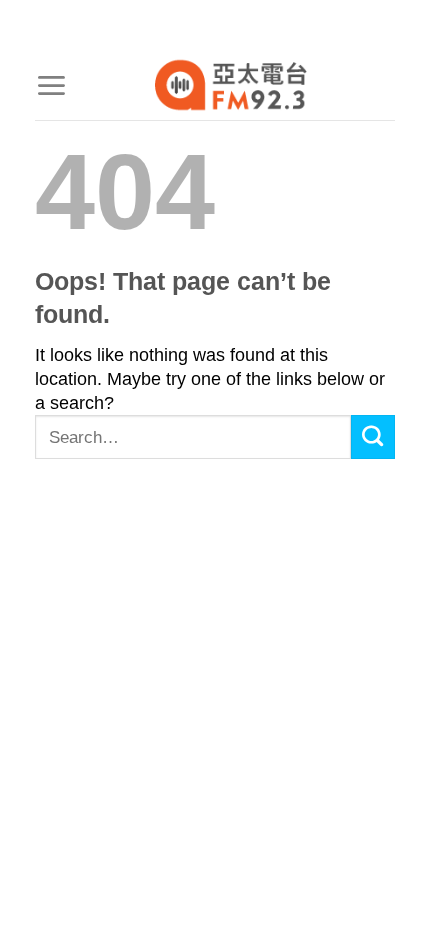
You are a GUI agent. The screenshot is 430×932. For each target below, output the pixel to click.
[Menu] (51, 85)
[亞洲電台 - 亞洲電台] (231, 85)
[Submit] (373, 437)
